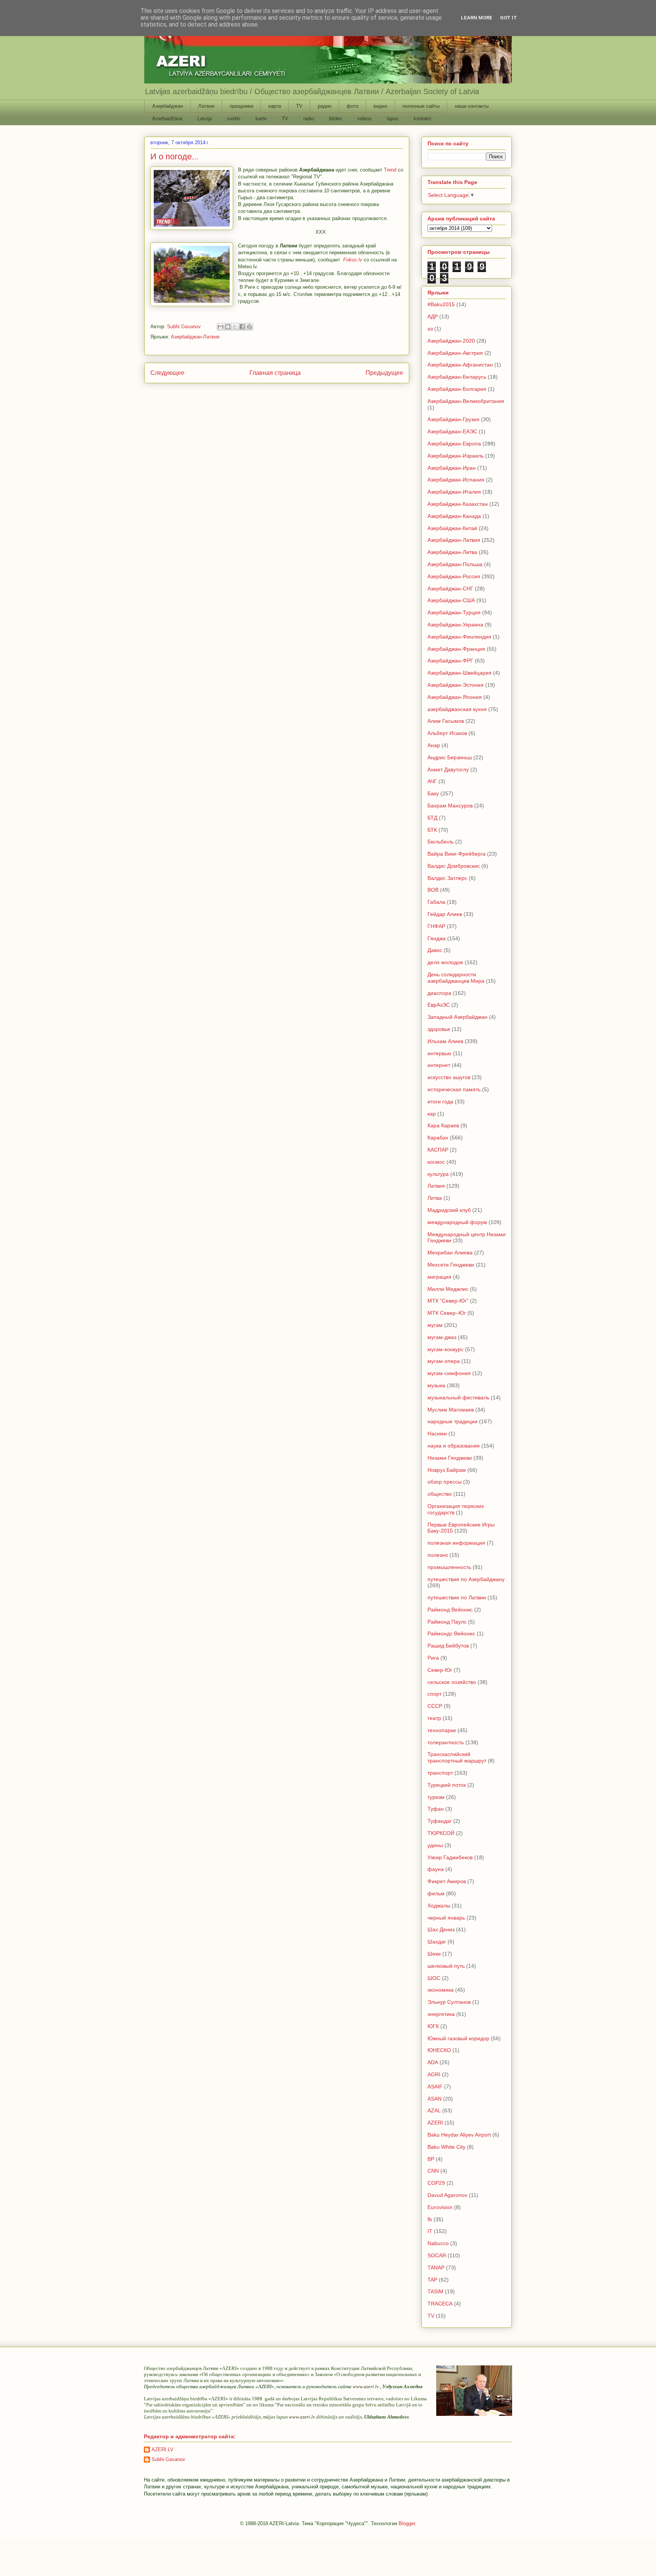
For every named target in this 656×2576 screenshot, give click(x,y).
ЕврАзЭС (439, 1005)
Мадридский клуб (449, 1210)
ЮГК (433, 2026)
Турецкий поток (447, 1785)
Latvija (205, 119)
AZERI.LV (162, 2449)
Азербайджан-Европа (454, 444)
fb (430, 2219)
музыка (436, 1385)
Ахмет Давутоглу (448, 769)
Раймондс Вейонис (451, 1633)
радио (325, 106)
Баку (433, 793)
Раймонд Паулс (447, 1622)
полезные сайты (421, 106)
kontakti (423, 119)
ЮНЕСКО (439, 2050)
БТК (432, 830)
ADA (433, 2062)
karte (261, 119)
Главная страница (275, 373)
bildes (336, 119)
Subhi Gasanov (168, 2459)
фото (352, 106)
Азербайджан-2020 (451, 341)
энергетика (441, 2014)
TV (299, 106)
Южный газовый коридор (458, 2038)
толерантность (446, 1742)
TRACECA (440, 2304)
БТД (432, 818)
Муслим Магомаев (451, 1410)
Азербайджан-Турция (454, 612)
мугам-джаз (442, 1337)
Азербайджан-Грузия (453, 419)
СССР (435, 1706)
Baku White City (446, 2147)
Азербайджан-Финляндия (459, 637)
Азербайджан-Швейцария (460, 673)
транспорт (440, 1773)
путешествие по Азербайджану (466, 1579)
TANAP (436, 2268)
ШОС (434, 1978)
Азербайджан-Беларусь (457, 377)
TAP (432, 2280)
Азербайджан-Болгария (457, 389)
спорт (434, 1694)
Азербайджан (168, 106)
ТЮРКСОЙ (441, 1833)
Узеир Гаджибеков (450, 1857)
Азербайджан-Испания (456, 480)
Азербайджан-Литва (452, 552)
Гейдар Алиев (445, 914)
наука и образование (454, 1446)
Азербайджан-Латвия (195, 337)
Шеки (434, 1954)
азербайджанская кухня (457, 709)
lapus (393, 119)
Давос (435, 950)
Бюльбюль (441, 842)
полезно (438, 1555)
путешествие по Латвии (457, 1597)
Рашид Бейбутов (448, 1646)
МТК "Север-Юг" (448, 1301)
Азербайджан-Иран (452, 468)
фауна (436, 1869)
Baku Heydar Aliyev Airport (459, 2135)
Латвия (206, 106)
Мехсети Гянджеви (451, 1265)
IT (430, 2231)
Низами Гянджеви (450, 1458)
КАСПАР (438, 1150)
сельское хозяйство (452, 1682)
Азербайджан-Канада (454, 516)
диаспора (439, 993)
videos (364, 119)
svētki (234, 119)
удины (435, 1845)
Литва (435, 1198)
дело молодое (445, 962)
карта (275, 106)
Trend (390, 170)
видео (380, 106)
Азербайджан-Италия (454, 492)
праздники (241, 106)
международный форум (457, 1222)
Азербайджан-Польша (455, 564)
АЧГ (432, 781)
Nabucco (438, 2243)
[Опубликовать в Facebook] (242, 327)
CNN (433, 2171)
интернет (439, 1065)
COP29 (436, 2183)
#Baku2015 (441, 304)
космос (436, 1162)
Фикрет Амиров (447, 1881)
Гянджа (437, 938)
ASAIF (435, 2087)
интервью (439, 1053)
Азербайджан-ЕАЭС (452, 431)
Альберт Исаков (447, 733)
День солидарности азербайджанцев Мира (456, 978)
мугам (435, 1325)
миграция (439, 1277)
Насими (437, 1434)
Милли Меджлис (448, 1289)
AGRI (434, 2074)
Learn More (477, 18)
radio (309, 119)
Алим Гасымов (446, 721)
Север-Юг (440, 1670)
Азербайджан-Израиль (456, 456)
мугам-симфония (449, 1373)
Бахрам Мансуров (450, 806)
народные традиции (453, 1421)
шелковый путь (446, 1966)
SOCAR (437, 2255)
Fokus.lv (353, 260)
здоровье (439, 1029)
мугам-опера (444, 1361)
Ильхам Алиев (445, 1041)
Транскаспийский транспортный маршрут (457, 1757)
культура (438, 1174)
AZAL (434, 2110)
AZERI (435, 2123)
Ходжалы (439, 1906)
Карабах (438, 1138)
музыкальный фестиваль (458, 1397)
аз (430, 329)
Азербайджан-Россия (454, 576)
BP (431, 2159)
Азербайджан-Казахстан (458, 504)
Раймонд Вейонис (450, 1610)
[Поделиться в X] (235, 327)
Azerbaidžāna (167, 119)
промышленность (449, 1567)
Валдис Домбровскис (454, 866)
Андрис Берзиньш (450, 757)
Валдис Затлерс (447, 878)
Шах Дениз (441, 1929)
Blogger (407, 2523)
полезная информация (456, 1543)
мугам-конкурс (445, 1349)
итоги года (440, 1102)
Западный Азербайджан (457, 1017)
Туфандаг (440, 1821)
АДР (433, 316)
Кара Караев (443, 1125)
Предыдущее (384, 373)
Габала (436, 902)
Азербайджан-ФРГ (450, 661)
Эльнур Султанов (449, 2002)
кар (432, 1114)
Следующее (167, 373)
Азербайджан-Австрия (455, 353)
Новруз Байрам (447, 1470)
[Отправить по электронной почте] (221, 327)
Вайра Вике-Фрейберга (457, 854)
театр (434, 1718)
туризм (436, 1797)
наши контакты (472, 106)
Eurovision (440, 2207)
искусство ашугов (449, 1077)
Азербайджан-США (451, 600)
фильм (436, 1893)
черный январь (446, 1918)
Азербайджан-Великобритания (466, 401)
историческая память (454, 1089)
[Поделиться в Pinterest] (249, 327)
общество (440, 1494)
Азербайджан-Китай (452, 528)
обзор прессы (445, 1482)
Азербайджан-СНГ (450, 589)
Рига (433, 1658)
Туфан (436, 1809)
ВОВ (433, 890)
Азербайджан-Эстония (456, 685)
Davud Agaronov (447, 2195)
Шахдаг (437, 1942)
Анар (434, 745)
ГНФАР (436, 926)
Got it (509, 18)
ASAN (434, 2099)
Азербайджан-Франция (456, 649)
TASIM (435, 2291)
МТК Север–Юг (447, 1313)
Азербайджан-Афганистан (460, 365)
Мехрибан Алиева (450, 1253)
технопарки (442, 1730)
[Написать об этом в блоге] (228, 327)
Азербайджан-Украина (455, 625)
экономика (441, 1990)
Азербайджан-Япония (455, 697)
